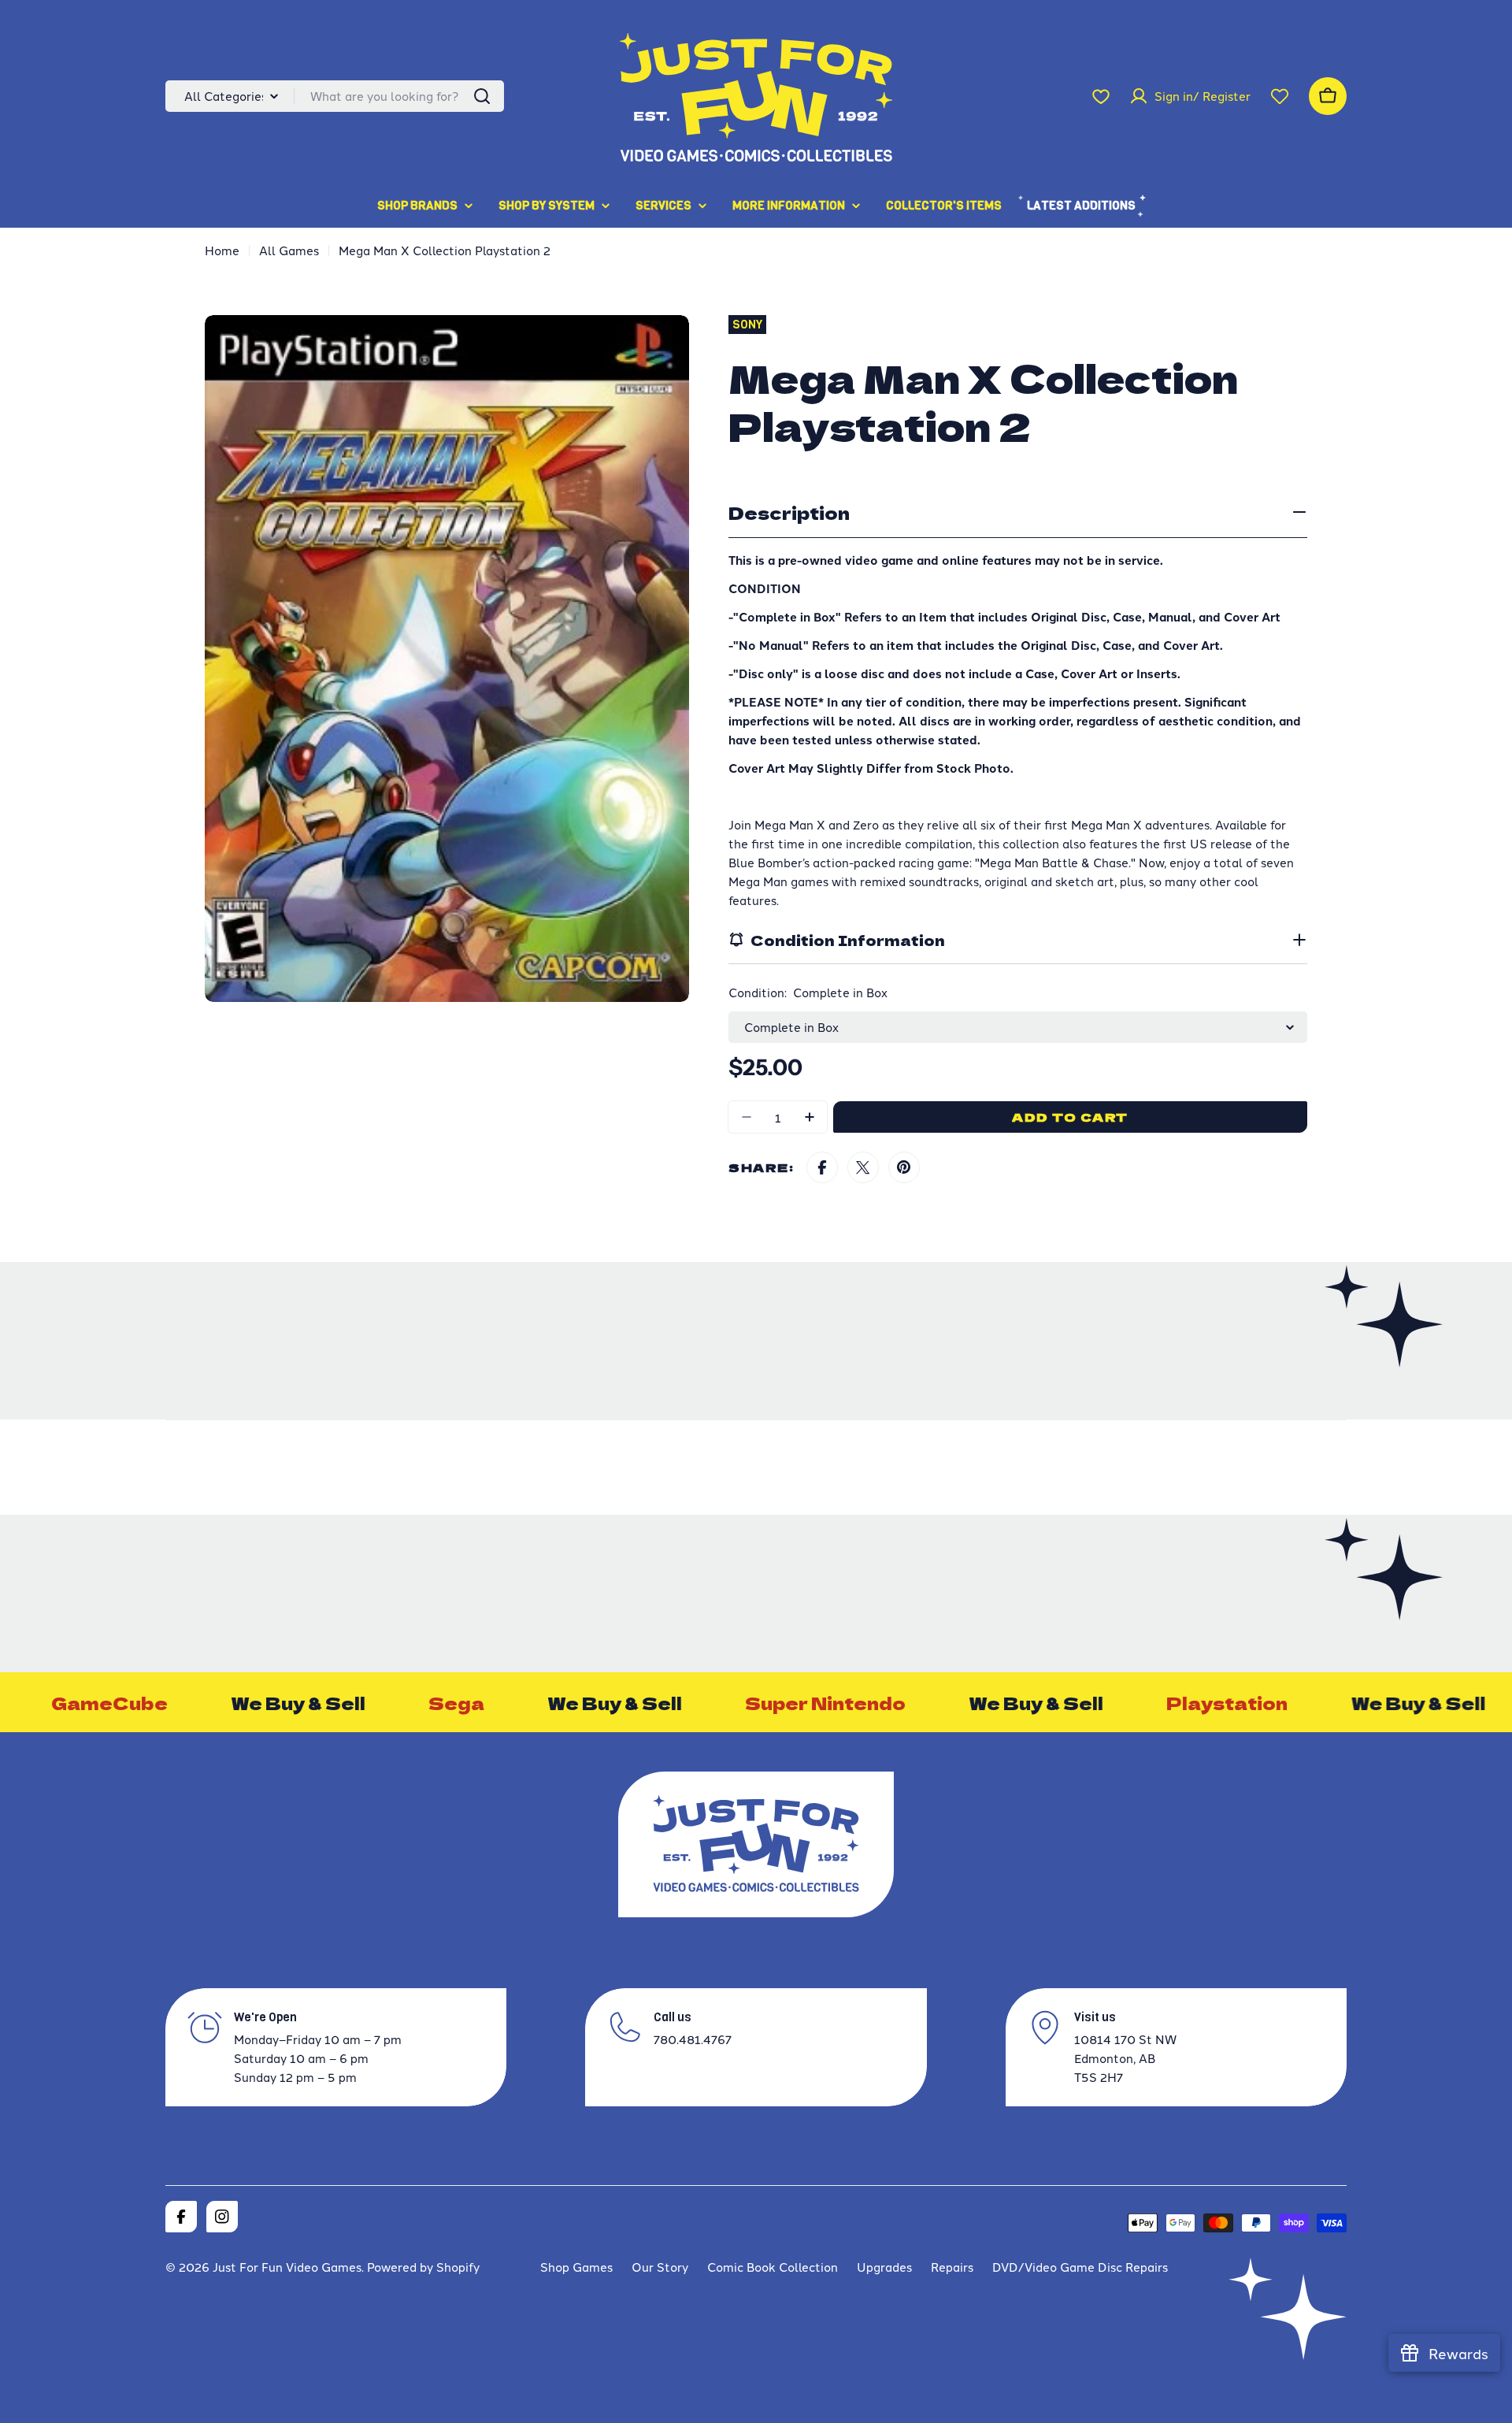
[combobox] (335, 96)
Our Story (660, 2267)
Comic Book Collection (773, 2267)
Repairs (952, 2267)
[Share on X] (863, 1167)
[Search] (482, 96)
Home (222, 250)
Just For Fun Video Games (287, 2267)
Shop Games (576, 2267)
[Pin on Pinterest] (904, 1167)
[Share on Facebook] (822, 1167)
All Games (289, 250)
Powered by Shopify (423, 2267)
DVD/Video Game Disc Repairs (1080, 2267)
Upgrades (884, 2267)
